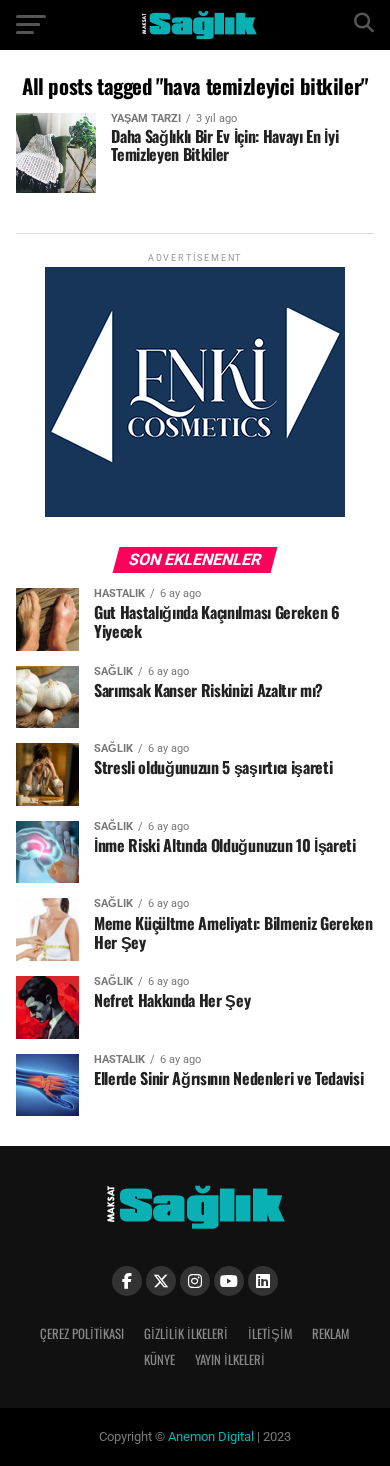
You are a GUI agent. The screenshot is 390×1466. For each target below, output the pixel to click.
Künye (159, 1359)
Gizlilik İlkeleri (186, 1333)
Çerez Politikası (82, 1333)
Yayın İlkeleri (230, 1359)
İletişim (270, 1333)
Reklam (330, 1333)
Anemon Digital (209, 1436)
